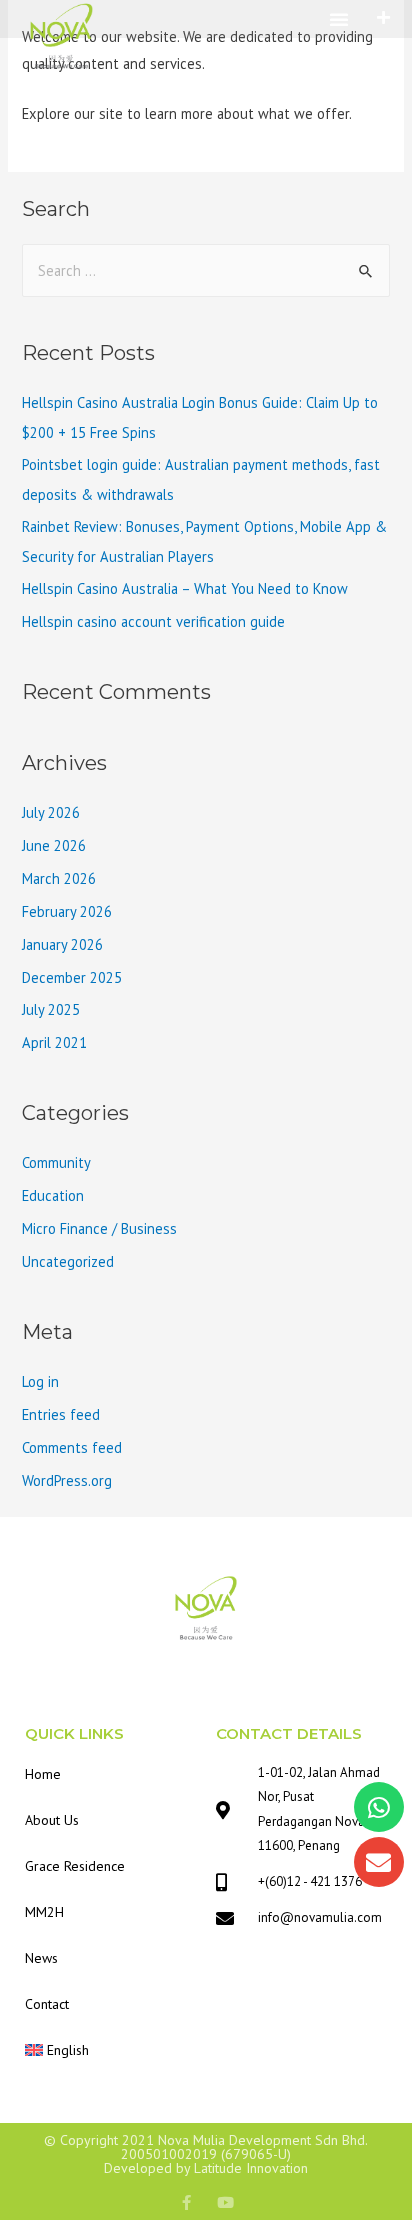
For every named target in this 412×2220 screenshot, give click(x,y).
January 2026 (62, 944)
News (41, 1958)
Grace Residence (75, 1866)
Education (53, 1195)
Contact (47, 2004)
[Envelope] (379, 1862)
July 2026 (51, 812)
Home (43, 1774)
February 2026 (67, 911)
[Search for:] (205, 270)
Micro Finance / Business (99, 1228)
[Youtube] (225, 2202)
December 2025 (72, 977)
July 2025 (51, 1009)
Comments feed (72, 1447)
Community (56, 1162)
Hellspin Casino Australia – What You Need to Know (185, 588)
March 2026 (59, 878)
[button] (339, 19)
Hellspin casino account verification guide (153, 621)
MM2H (44, 1912)
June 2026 (54, 845)
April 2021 (54, 1042)
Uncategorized (68, 1261)
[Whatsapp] (379, 1807)
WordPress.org (67, 1480)
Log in (40, 1381)
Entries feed (61, 1414)
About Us (52, 1820)
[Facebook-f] (186, 2202)
